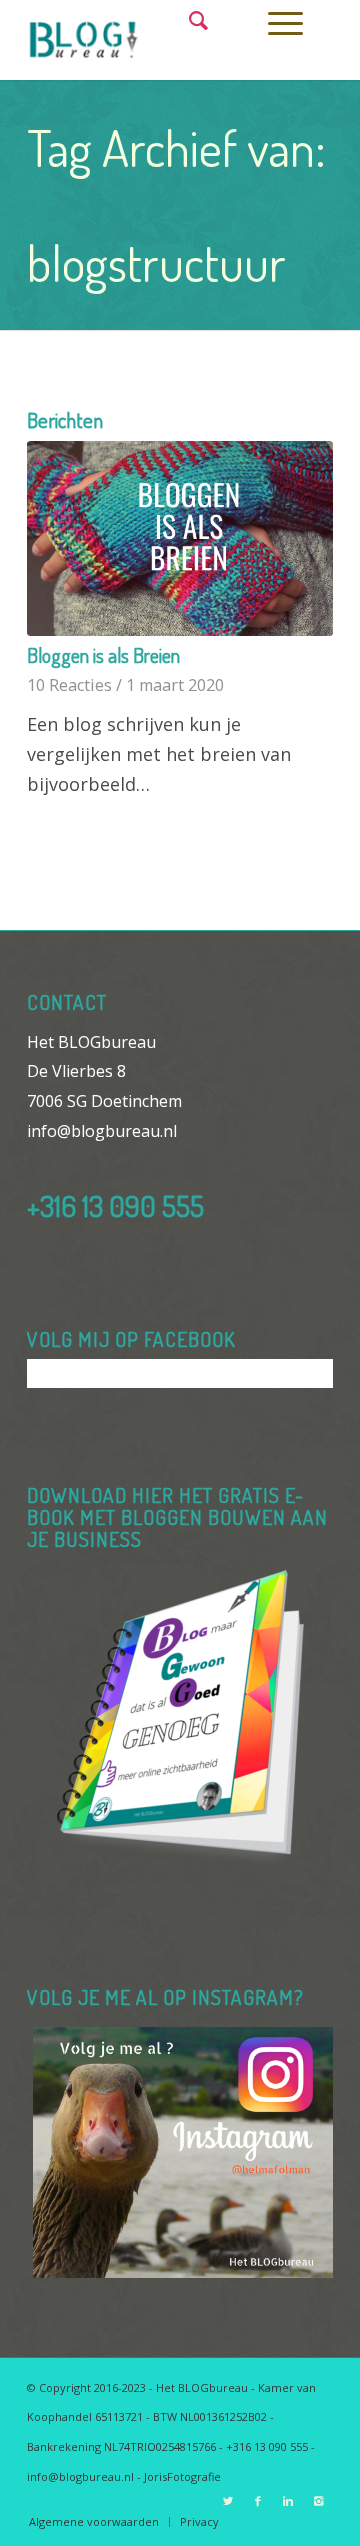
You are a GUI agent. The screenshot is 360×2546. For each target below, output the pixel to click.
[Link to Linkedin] (288, 2501)
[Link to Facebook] (258, 2501)
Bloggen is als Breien (103, 655)
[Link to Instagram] (318, 2501)
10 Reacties (69, 685)
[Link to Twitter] (228, 2501)
